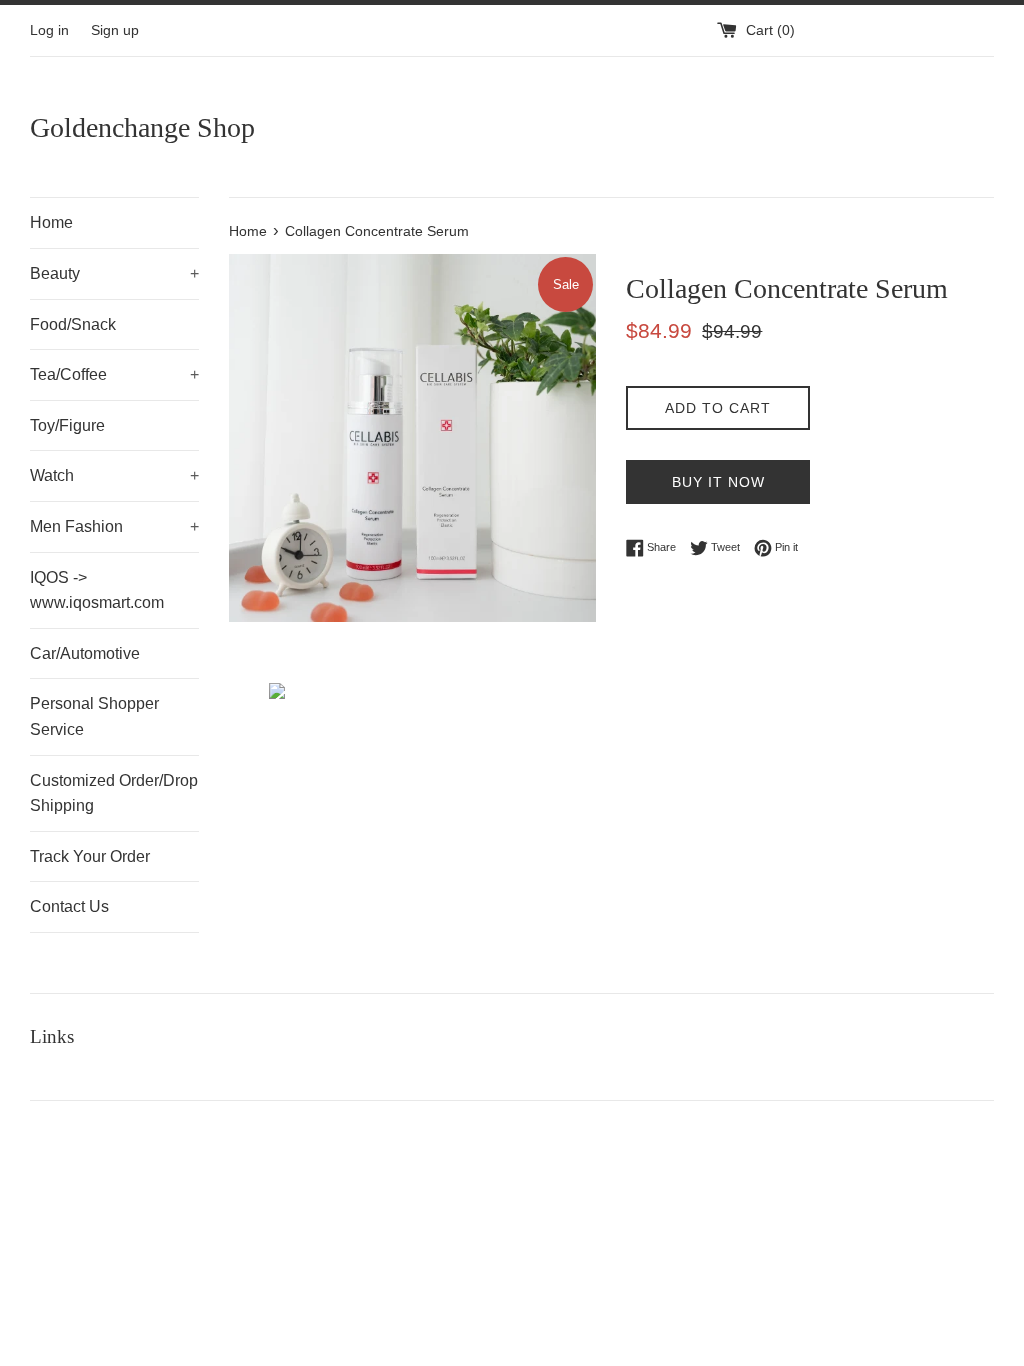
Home (51, 222)
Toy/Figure (67, 425)
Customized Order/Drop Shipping (114, 793)
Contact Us (69, 906)
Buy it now (718, 482)
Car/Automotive (85, 653)
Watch (114, 475)
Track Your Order (90, 856)
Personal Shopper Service (94, 716)
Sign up (115, 30)
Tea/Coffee (114, 374)
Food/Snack (73, 324)
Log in (49, 30)
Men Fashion (114, 526)
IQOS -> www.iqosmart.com (97, 590)
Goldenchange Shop (142, 127)
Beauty (114, 273)
